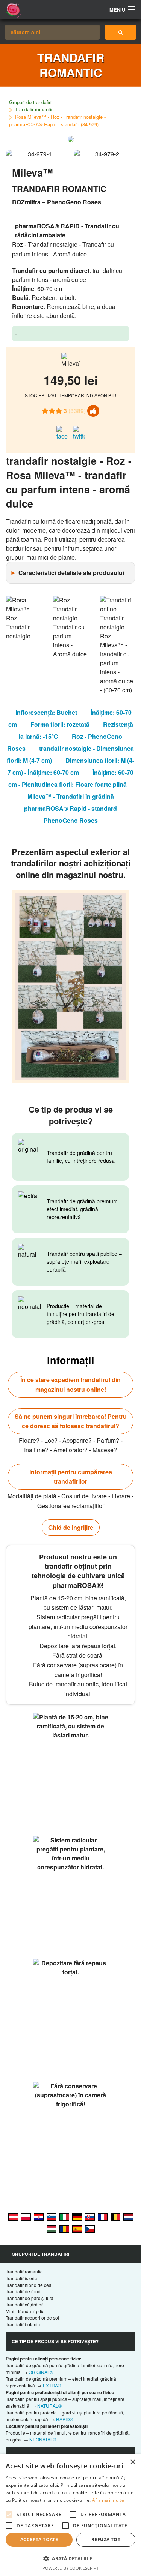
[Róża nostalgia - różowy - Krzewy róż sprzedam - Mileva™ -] (26, 2216)
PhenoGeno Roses (71, 820)
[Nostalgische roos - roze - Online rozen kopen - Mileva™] (128, 2216)
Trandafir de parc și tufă (30, 2298)
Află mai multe (108, 2500)
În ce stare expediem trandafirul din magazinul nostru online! (70, 1385)
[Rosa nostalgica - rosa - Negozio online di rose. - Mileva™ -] (64, 2216)
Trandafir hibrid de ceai (29, 2285)
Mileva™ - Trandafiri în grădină (71, 796)
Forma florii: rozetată (60, 724)
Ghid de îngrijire (71, 1527)
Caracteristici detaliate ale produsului (71, 573)
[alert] (70, 2515)
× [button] (133, 2462)
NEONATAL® (43, 2439)
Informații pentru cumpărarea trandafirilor (71, 1477)
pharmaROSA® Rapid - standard (70, 808)
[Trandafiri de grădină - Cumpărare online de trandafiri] (121, 32)
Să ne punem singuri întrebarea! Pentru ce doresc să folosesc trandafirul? (71, 1421)
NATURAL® (49, 2406)
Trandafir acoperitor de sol (32, 2318)
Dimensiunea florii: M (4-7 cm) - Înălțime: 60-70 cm (71, 766)
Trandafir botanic (23, 2324)
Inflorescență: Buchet (46, 712)
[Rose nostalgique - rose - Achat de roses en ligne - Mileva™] (103, 2216)
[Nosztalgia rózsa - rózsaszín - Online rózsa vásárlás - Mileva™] (52, 2228)
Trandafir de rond (23, 2291)
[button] (70, 2558)
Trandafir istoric (21, 2278)
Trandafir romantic (34, 109)
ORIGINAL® (41, 2372)
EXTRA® (52, 2385)
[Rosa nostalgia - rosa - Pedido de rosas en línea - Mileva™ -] (77, 2228)
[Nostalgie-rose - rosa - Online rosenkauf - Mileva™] (77, 2216)
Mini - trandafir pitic (25, 2311)
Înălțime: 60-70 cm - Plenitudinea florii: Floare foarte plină (71, 778)
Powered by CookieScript (70, 2568)
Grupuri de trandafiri (30, 102)
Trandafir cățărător (24, 2304)
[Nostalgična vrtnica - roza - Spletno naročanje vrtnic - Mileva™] (52, 2216)
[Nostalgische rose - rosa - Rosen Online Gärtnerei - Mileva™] (13, 2216)
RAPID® (65, 2419)
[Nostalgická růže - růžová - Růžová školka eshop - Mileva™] (90, 2228)
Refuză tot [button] (106, 2539)
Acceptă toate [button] (39, 2539)
